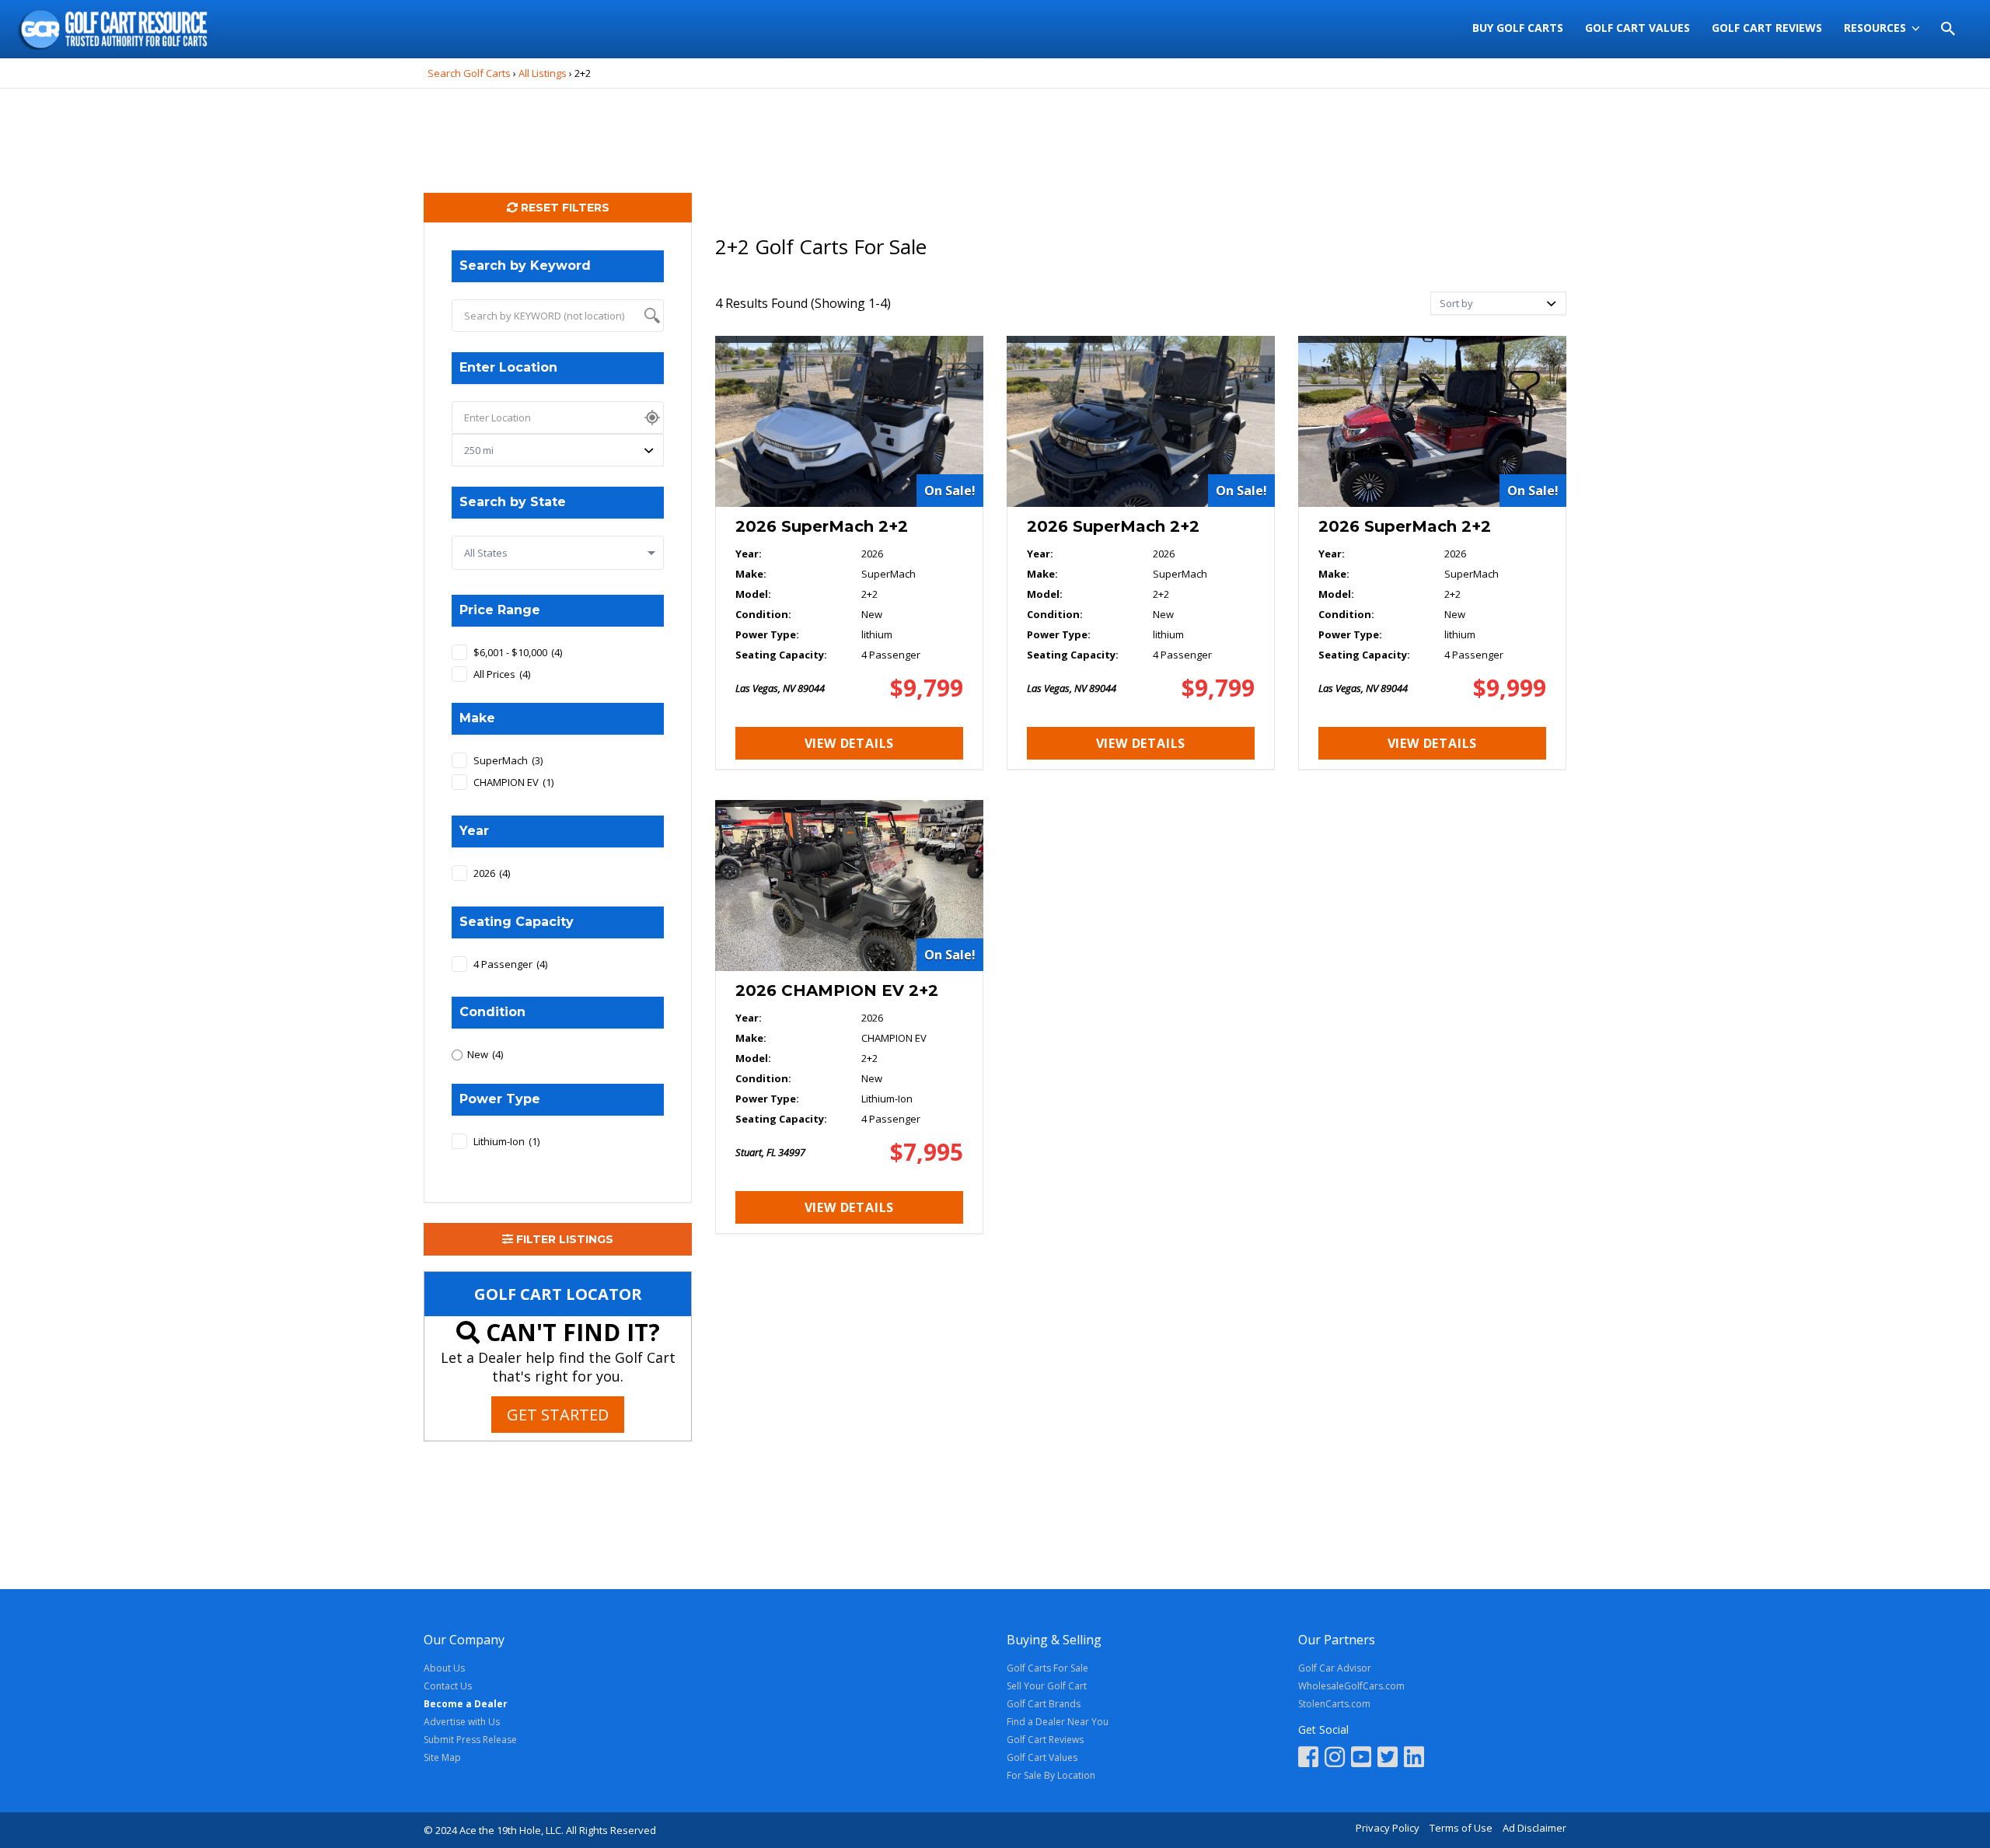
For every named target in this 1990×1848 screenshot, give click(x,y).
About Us (444, 1668)
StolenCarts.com (1334, 1704)
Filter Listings (563, 1239)
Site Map (442, 1757)
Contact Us (448, 1686)
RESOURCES (1875, 28)
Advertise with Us (462, 1722)
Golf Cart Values (1042, 1757)
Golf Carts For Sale (1047, 1668)
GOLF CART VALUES (1637, 28)
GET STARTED (558, 1415)
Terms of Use (1461, 1828)
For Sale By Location (1051, 1775)
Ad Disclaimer (1534, 1828)
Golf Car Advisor (1335, 1668)
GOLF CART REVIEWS (1767, 28)
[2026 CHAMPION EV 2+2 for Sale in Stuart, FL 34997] (849, 1017)
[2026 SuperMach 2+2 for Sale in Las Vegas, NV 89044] (849, 553)
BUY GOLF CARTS (1518, 28)
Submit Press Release (470, 1740)
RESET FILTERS (564, 208)
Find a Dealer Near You (1058, 1722)
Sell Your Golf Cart (1047, 1686)
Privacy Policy (1388, 1828)
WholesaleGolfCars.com (1351, 1686)
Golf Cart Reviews (1045, 1740)
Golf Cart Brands (1044, 1704)
